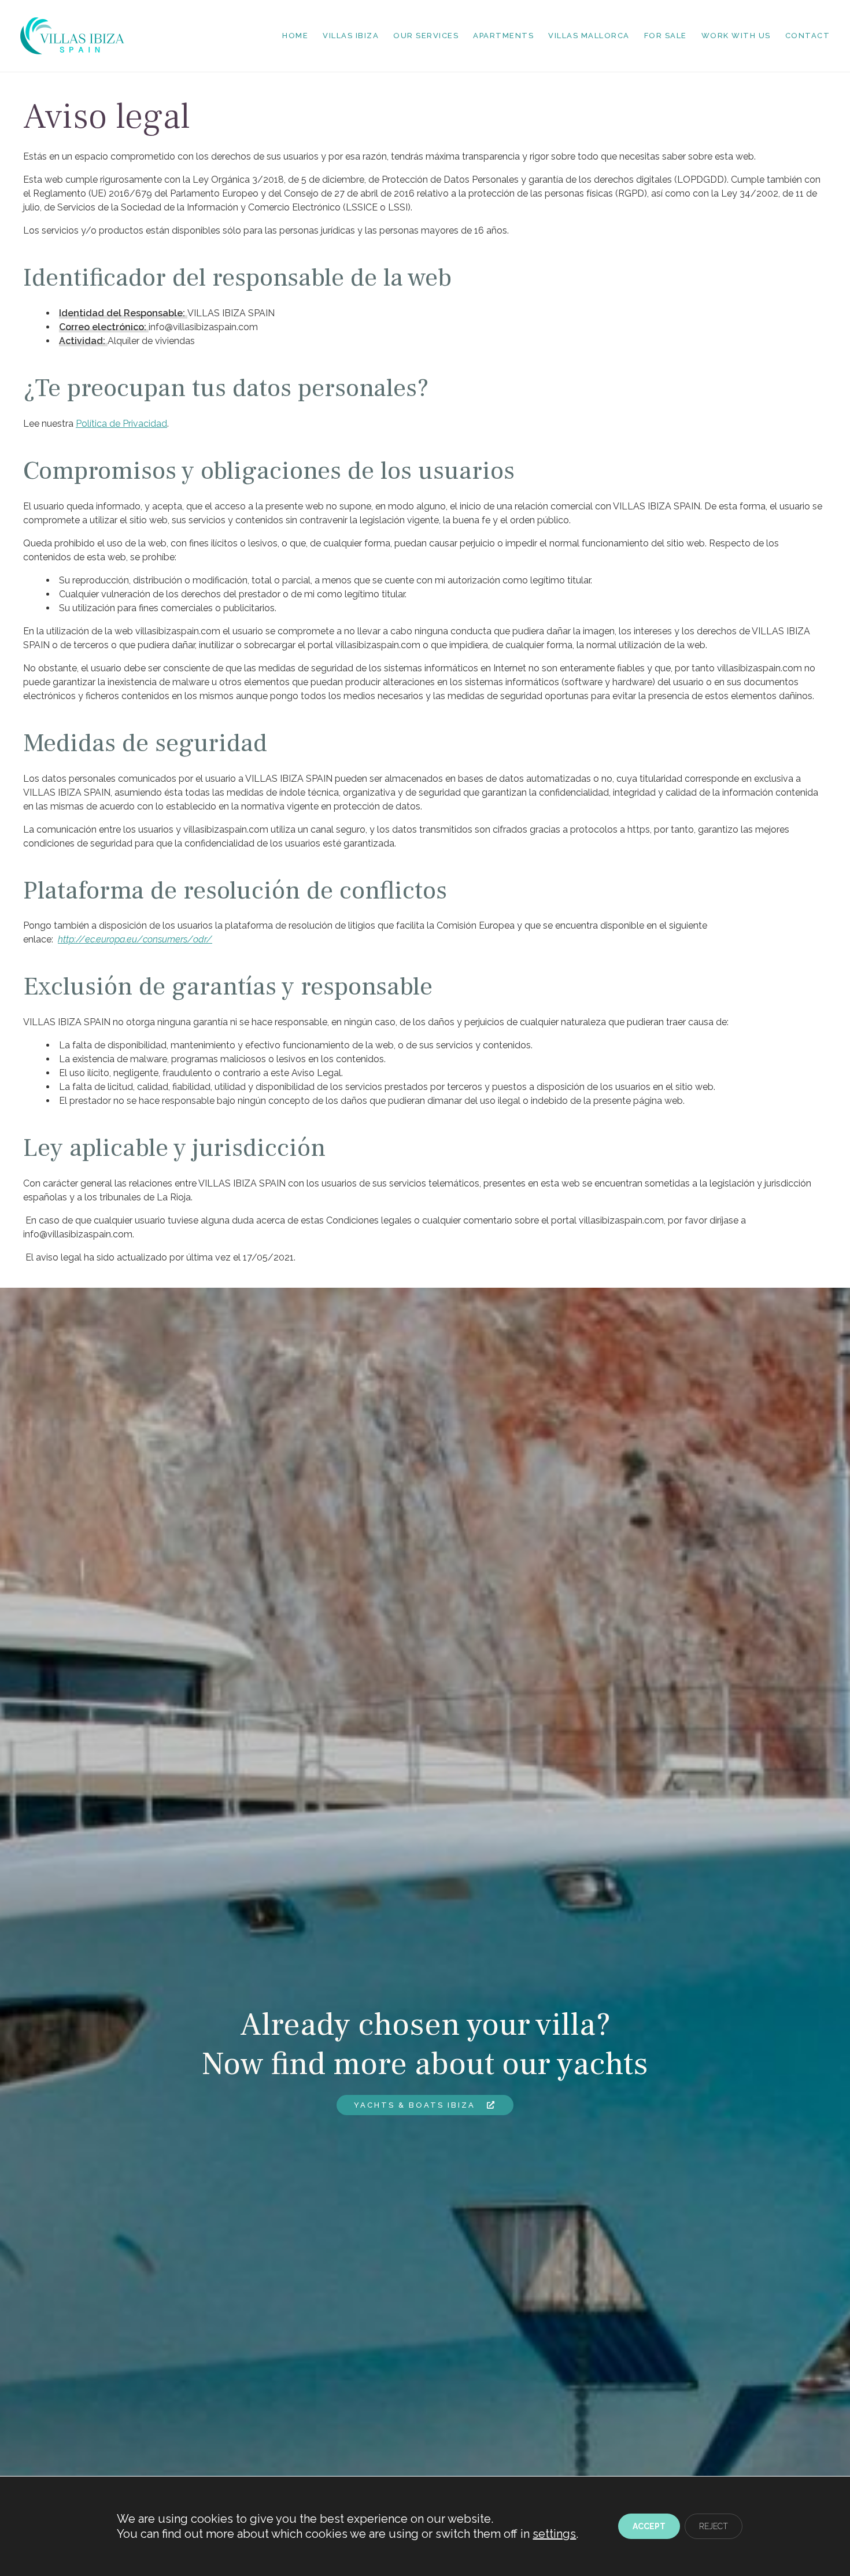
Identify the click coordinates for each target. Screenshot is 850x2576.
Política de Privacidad (121, 424)
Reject (714, 2526)
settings (554, 2534)
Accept (649, 2526)
